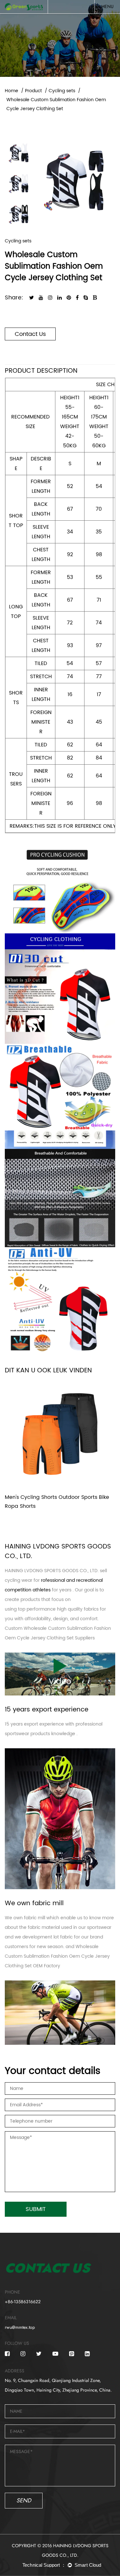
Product (33, 91)
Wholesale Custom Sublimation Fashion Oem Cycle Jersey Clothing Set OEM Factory (57, 1956)
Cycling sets (62, 91)
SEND (24, 2500)
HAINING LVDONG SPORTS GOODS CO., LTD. (52, 1571)
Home (12, 91)
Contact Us (30, 334)
